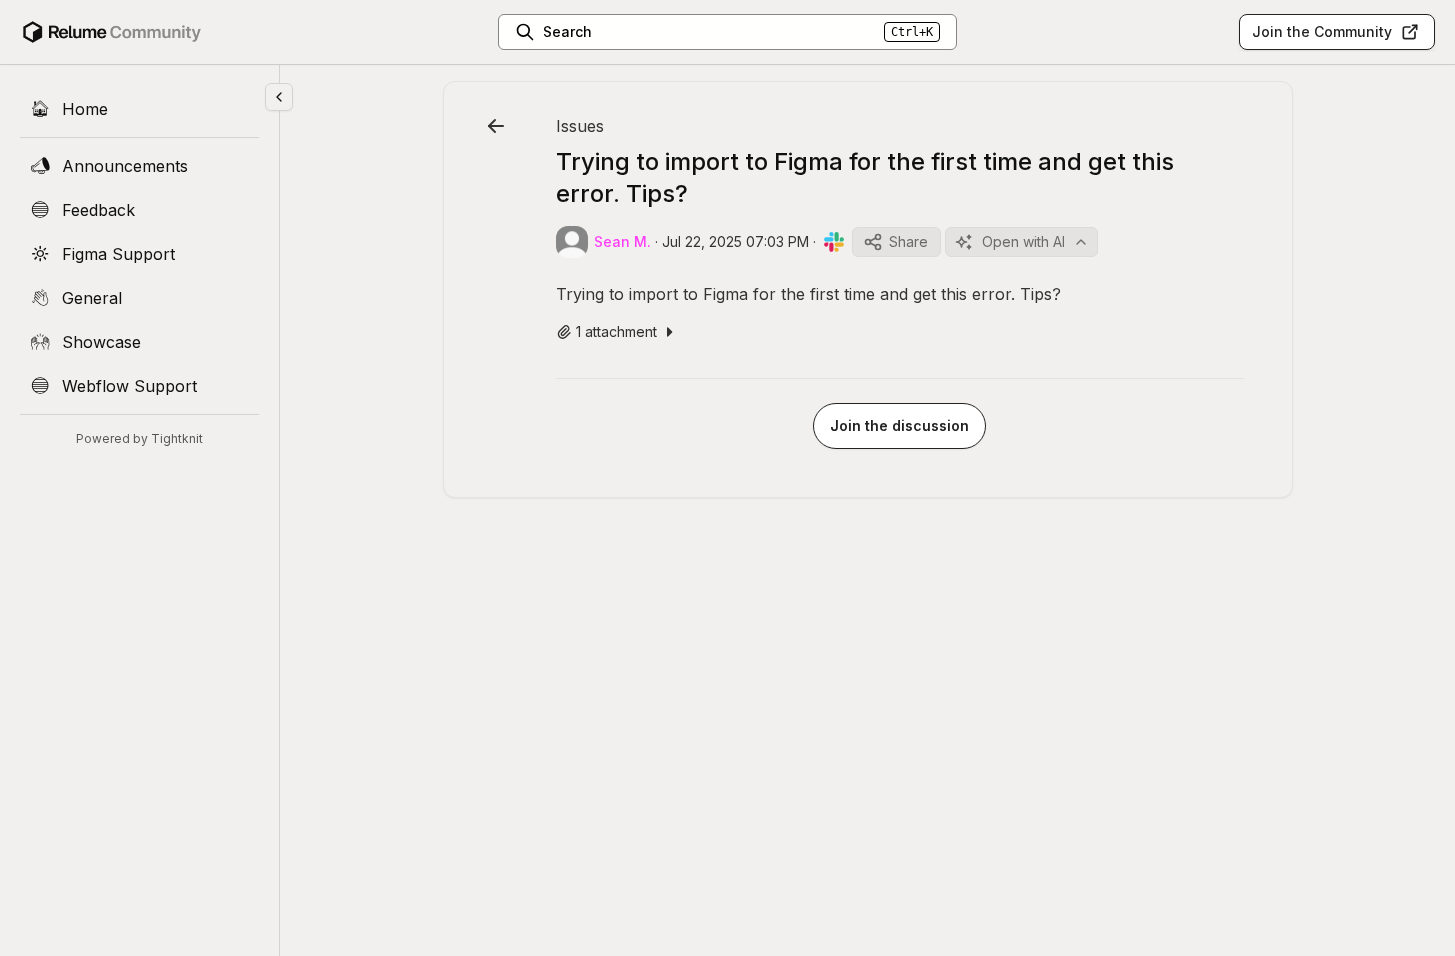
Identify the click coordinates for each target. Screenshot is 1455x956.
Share (908, 241)
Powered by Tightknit (139, 438)
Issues (580, 126)
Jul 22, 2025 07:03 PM (735, 241)
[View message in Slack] (834, 242)
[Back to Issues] (496, 126)
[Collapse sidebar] (279, 97)
